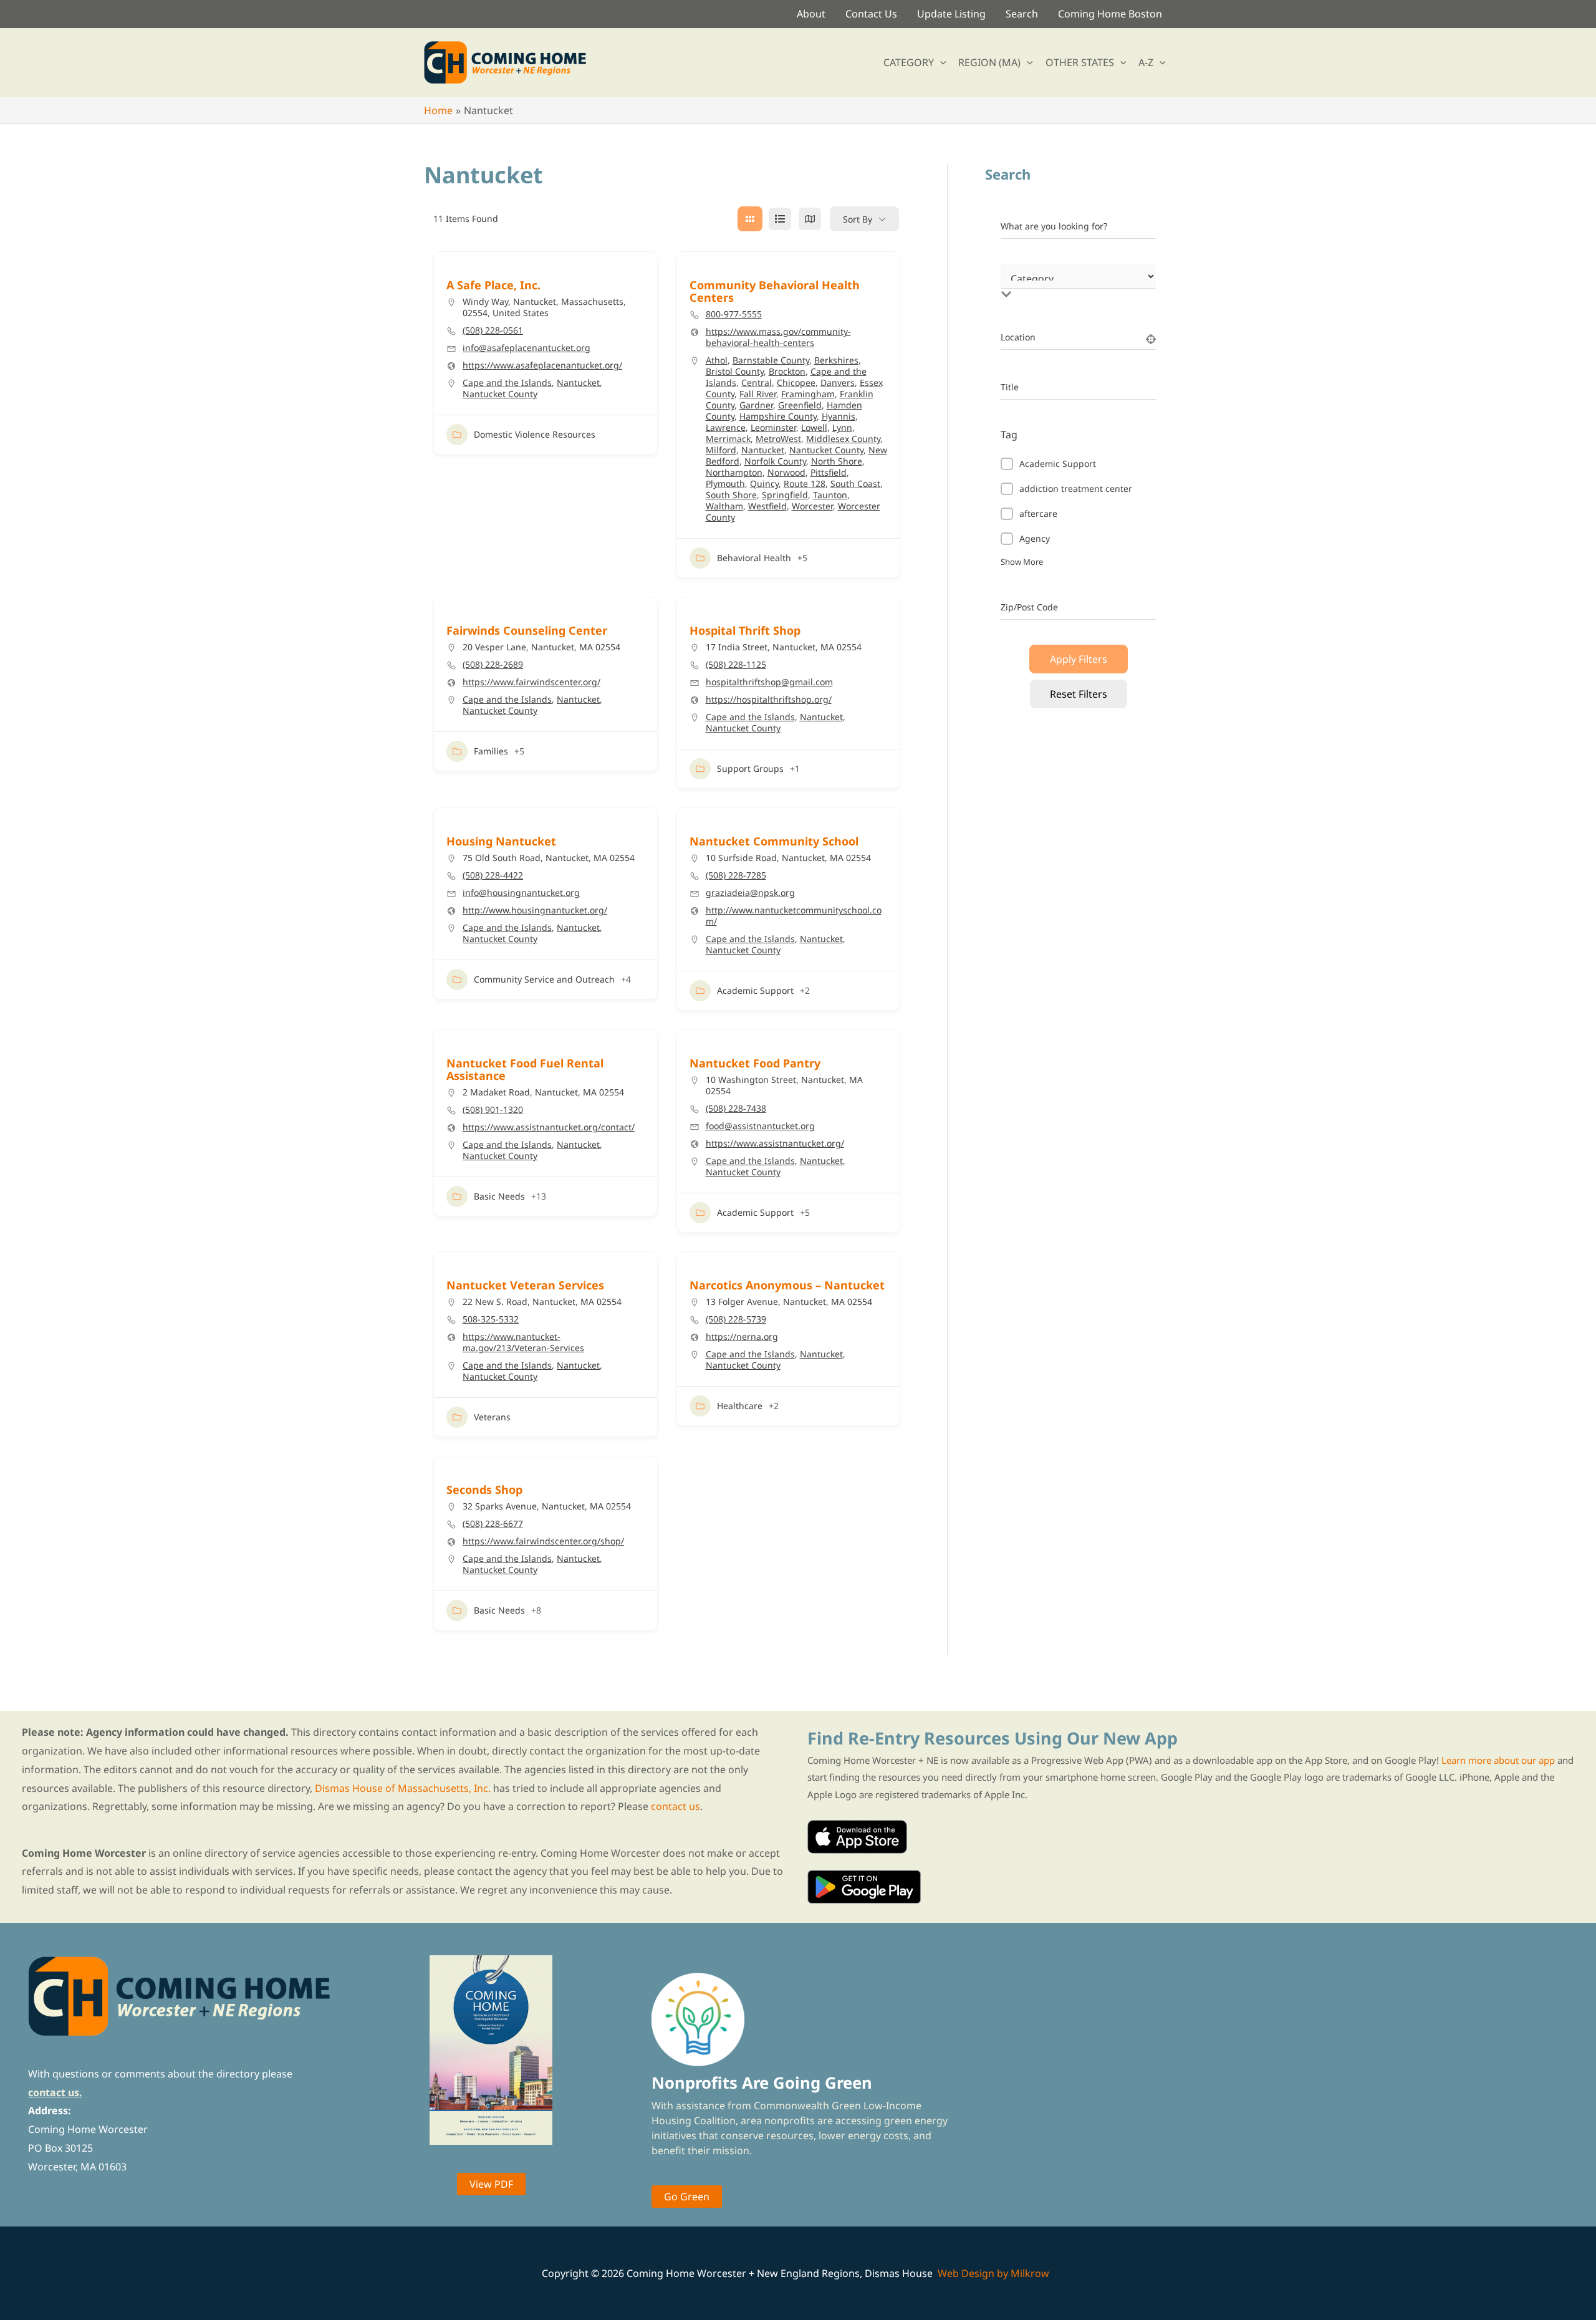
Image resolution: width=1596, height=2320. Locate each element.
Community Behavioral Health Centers (775, 291)
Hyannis (839, 416)
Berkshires (836, 360)
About (811, 14)
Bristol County (735, 371)
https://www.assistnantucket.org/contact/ (549, 1127)
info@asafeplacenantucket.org (526, 348)
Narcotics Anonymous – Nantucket (787, 1285)
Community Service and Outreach (544, 979)
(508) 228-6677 (493, 1524)
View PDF (491, 2184)
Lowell (814, 427)
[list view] (780, 219)
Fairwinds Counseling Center (527, 630)
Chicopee (796, 383)
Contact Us (871, 14)
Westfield (767, 506)
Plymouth (725, 484)
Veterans (492, 1417)
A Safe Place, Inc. (493, 285)
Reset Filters (1079, 694)
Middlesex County (843, 439)
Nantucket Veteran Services (525, 1285)
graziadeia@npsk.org (750, 893)
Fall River (758, 394)
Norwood (786, 472)
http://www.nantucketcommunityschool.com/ (794, 916)
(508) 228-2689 (493, 665)
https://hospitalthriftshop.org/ (769, 700)
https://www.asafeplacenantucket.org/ (542, 365)
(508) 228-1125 (736, 665)
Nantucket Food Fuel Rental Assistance (525, 1069)
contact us (675, 1806)
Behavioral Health (754, 558)
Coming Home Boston (1110, 14)
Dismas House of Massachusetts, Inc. (403, 1788)
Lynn (842, 427)
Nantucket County (500, 394)
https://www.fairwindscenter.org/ (531, 682)
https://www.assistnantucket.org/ (775, 1143)
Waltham (724, 506)
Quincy (764, 484)
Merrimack (728, 439)
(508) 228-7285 (736, 875)
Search (1022, 14)
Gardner (756, 405)
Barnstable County (771, 360)
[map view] (810, 219)
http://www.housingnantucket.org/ (535, 910)
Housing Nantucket (501, 841)
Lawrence (726, 427)
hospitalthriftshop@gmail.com (769, 682)
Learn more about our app (1498, 1760)
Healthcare (740, 1406)
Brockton (787, 371)
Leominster (773, 427)
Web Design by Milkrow (993, 2273)
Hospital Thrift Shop (745, 630)
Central (757, 383)
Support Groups (750, 768)
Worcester (812, 506)
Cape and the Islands (507, 383)
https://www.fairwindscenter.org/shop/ (543, 1541)
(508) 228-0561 (493, 330)
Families (491, 751)
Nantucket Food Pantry (755, 1063)
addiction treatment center (1076, 489)
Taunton (830, 495)
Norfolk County (775, 461)
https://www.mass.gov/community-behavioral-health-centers (778, 337)
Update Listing (951, 14)
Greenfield (800, 405)
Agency (1035, 538)
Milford (721, 450)
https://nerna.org (742, 1337)
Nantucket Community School (774, 841)
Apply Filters (1079, 659)
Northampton (734, 472)
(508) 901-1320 (493, 1110)
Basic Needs (499, 1196)
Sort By (858, 219)
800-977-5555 (734, 314)
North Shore (837, 461)
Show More (1022, 562)
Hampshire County (778, 416)
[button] (940, 62)
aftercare (1038, 513)
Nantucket (578, 383)
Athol (717, 360)
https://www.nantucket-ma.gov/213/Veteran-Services (523, 1342)
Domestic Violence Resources (535, 434)
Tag (1009, 435)
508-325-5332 (491, 1319)
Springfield (785, 495)
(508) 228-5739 (736, 1319)
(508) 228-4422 (493, 875)
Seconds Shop (484, 1490)
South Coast (855, 484)
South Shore (731, 495)
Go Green (687, 2197)
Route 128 (805, 484)
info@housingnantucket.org (521, 893)
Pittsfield (829, 472)
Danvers (838, 383)
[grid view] (750, 219)
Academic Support (755, 990)
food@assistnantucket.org (760, 1126)
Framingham (808, 394)
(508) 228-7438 (736, 1109)
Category (1019, 282)
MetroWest (778, 439)
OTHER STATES (1080, 62)
